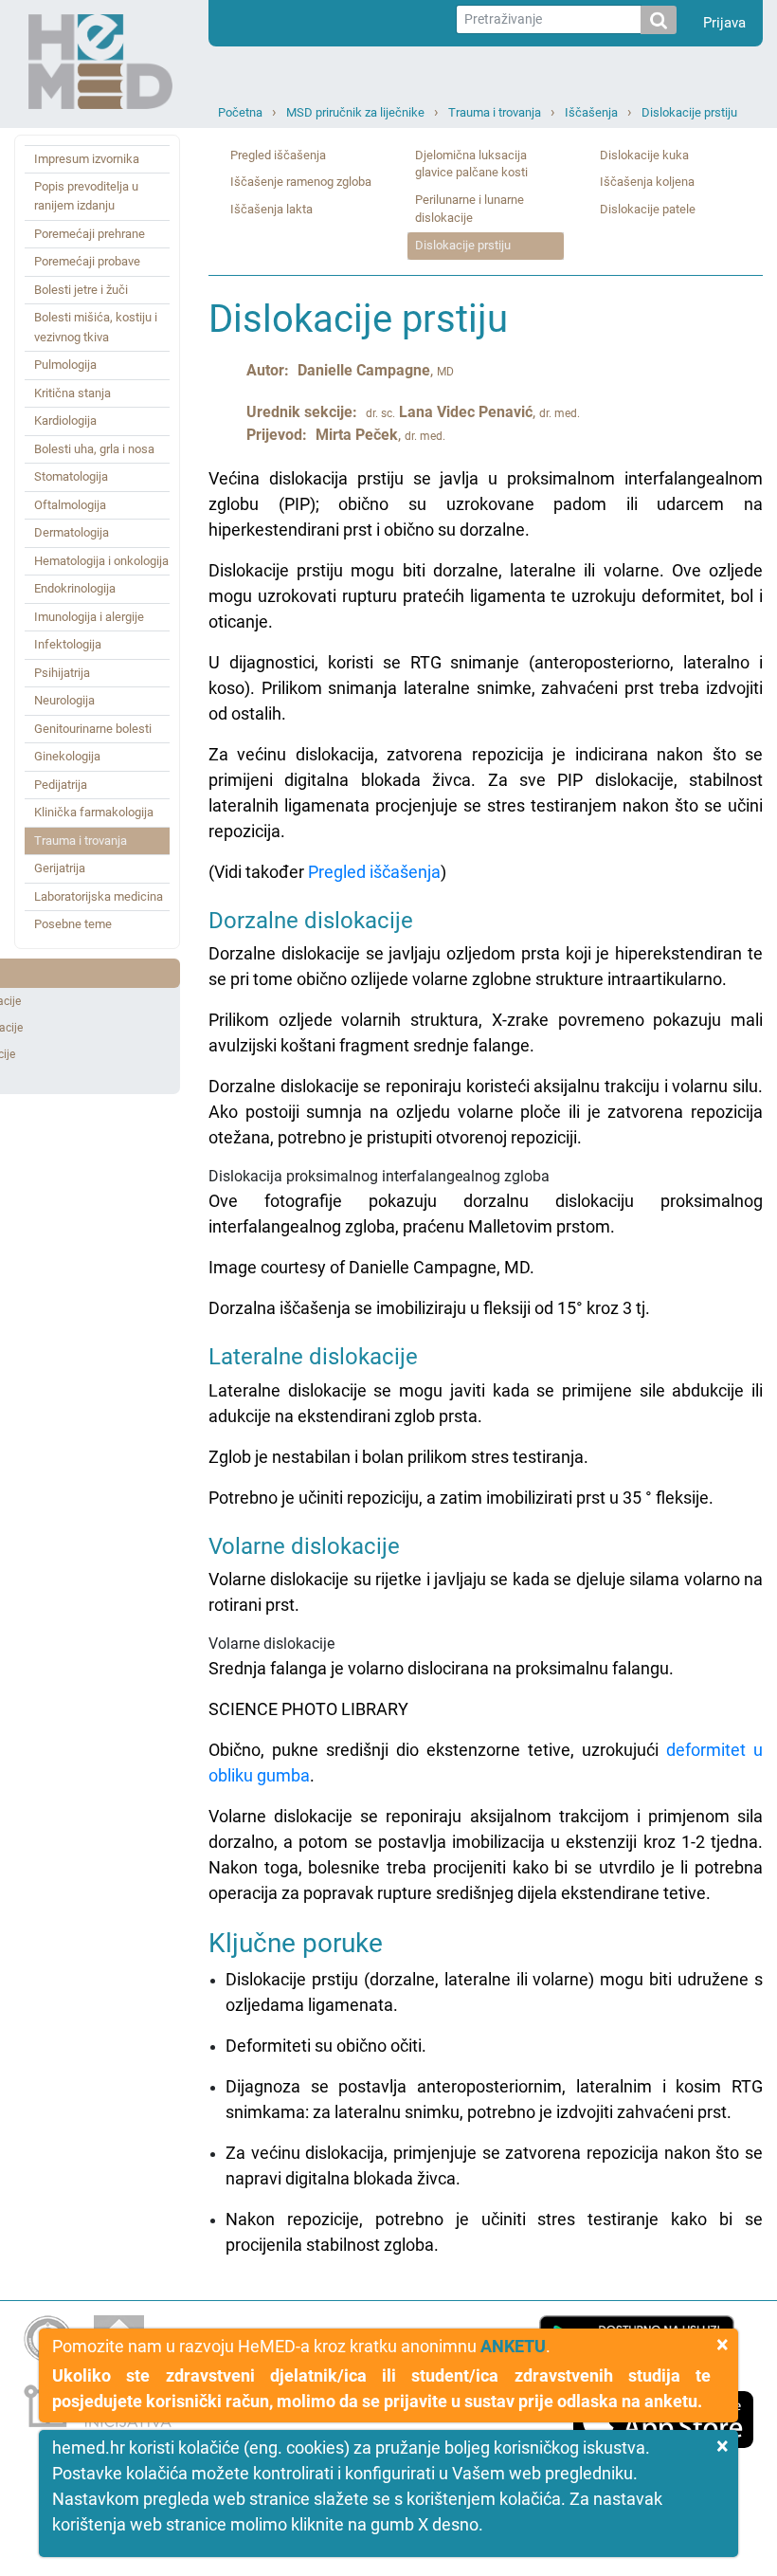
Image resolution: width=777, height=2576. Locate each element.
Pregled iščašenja (278, 155)
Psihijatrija (62, 673)
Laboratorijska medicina (99, 896)
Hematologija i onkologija (101, 561)
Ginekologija (67, 756)
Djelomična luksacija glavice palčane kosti (471, 164)
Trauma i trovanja (495, 112)
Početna (240, 112)
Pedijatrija (61, 785)
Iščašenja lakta (271, 209)
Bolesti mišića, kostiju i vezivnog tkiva (96, 327)
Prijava (724, 23)
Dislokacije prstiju (689, 112)
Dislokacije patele (648, 209)
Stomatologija (71, 476)
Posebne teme (73, 924)
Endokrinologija (75, 588)
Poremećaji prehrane (90, 234)
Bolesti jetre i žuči (81, 290)
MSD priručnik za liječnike (355, 112)
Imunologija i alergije (89, 617)
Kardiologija (65, 420)
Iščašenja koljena (647, 182)
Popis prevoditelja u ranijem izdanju (86, 196)
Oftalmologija (70, 505)
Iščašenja (591, 112)
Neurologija (64, 700)
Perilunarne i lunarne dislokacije (470, 209)
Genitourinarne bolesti (93, 729)
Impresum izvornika (87, 159)
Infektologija (68, 644)
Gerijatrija (60, 868)
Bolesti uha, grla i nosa (94, 449)
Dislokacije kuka (644, 155)
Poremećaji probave (87, 261)
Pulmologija (65, 365)
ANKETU (513, 2346)
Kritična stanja (72, 393)
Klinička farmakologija (94, 812)
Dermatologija (72, 532)
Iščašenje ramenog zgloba (301, 182)
